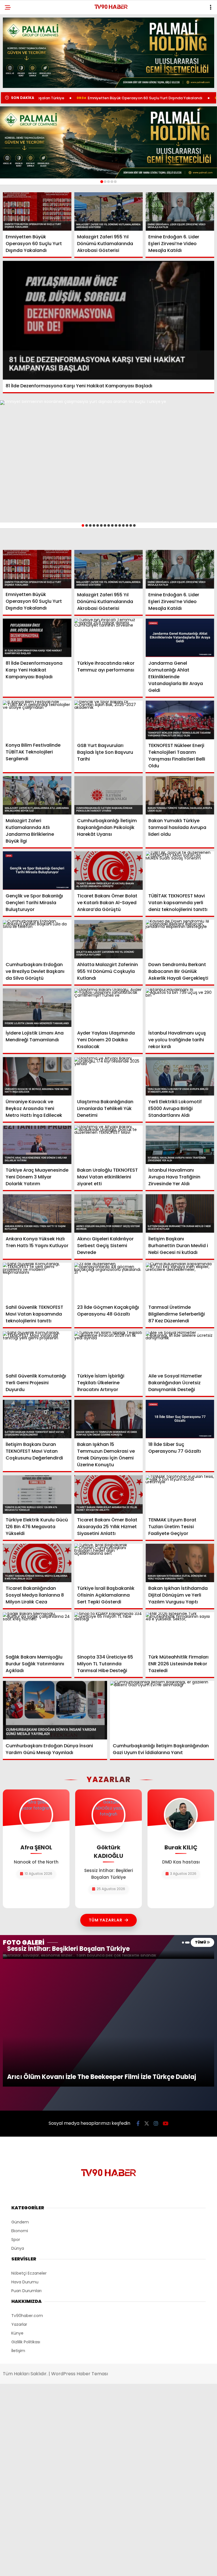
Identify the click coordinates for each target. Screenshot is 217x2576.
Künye (17, 2333)
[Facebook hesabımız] (138, 2123)
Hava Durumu (25, 2282)
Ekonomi (20, 2231)
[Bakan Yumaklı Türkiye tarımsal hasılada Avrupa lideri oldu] (180, 795)
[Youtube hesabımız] (166, 2123)
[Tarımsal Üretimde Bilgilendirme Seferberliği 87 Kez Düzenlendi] (180, 1282)
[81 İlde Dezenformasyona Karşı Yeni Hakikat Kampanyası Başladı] (108, 320)
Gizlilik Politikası (26, 2342)
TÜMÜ (201, 1942)
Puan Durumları (26, 2291)
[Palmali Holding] (108, 142)
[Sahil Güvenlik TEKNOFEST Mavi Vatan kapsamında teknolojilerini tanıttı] (37, 1282)
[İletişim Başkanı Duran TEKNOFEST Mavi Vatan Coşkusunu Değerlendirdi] (37, 1419)
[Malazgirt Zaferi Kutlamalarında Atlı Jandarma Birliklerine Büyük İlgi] (37, 795)
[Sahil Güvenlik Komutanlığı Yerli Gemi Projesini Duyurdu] (37, 1350)
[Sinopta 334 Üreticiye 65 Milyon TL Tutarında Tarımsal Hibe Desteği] (109, 1632)
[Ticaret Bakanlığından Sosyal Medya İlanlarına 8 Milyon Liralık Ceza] (37, 1563)
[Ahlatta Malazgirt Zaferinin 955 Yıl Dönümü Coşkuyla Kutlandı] (109, 939)
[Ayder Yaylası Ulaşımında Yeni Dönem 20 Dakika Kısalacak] (109, 1008)
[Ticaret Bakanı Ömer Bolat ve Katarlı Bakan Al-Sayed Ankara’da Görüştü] (109, 871)
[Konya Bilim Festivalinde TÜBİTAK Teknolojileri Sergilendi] (37, 720)
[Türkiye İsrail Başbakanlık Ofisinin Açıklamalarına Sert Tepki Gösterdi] (109, 1563)
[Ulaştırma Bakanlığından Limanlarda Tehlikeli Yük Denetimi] (109, 1076)
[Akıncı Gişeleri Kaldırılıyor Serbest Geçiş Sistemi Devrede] (109, 1213)
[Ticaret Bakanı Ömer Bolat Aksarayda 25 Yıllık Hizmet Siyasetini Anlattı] (109, 1494)
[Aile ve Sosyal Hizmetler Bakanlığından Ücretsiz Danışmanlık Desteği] (180, 1350)
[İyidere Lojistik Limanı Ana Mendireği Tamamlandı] (37, 1008)
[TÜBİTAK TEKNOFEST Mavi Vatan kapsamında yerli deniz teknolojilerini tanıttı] (180, 871)
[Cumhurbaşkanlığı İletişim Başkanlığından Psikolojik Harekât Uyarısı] (109, 795)
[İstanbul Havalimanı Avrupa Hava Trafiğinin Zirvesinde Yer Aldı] (180, 1145)
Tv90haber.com (27, 2316)
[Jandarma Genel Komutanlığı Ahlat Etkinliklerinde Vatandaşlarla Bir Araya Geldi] (180, 638)
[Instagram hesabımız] (156, 2123)
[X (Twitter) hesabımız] (147, 2123)
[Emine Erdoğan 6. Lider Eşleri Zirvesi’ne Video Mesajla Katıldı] (180, 212)
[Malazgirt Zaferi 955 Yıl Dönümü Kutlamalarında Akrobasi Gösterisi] (109, 212)
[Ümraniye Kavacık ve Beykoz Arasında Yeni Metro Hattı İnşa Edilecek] (37, 1076)
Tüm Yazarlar (106, 1920)
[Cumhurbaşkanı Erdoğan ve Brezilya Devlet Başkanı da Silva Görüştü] (37, 939)
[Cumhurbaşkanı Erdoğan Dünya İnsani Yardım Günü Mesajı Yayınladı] (55, 1710)
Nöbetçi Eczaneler (29, 2273)
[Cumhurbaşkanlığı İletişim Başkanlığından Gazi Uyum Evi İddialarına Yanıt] (162, 1710)
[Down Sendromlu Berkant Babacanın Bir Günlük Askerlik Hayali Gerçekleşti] (180, 939)
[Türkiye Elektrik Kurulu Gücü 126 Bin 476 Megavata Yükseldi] (37, 1494)
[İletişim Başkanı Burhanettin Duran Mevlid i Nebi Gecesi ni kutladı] (180, 1213)
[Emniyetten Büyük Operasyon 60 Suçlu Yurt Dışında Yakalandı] (37, 211)
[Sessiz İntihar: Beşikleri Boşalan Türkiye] (108, 1957)
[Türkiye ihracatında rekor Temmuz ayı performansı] (109, 638)
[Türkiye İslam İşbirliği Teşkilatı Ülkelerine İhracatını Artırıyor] (109, 1350)
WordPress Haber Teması (80, 2374)
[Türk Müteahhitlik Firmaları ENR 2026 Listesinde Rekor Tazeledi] (180, 1632)
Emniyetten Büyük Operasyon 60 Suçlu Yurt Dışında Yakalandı (83, 98)
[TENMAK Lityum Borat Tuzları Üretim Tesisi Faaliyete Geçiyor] (180, 1494)
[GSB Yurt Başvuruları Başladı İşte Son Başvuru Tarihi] (109, 720)
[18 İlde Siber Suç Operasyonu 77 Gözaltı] (180, 1419)
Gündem (20, 2222)
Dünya (18, 2248)
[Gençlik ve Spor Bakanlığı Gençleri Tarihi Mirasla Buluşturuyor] (37, 871)
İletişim (18, 2351)
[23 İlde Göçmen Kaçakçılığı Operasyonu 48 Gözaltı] (109, 1282)
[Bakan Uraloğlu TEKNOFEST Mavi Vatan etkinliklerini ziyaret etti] (109, 1145)
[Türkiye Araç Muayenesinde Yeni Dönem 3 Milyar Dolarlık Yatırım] (37, 1145)
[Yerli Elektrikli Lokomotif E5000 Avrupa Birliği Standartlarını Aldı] (180, 1076)
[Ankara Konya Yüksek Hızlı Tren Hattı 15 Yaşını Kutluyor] (37, 1213)
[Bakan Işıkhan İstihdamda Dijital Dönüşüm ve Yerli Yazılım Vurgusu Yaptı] (180, 1563)
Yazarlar (19, 2324)
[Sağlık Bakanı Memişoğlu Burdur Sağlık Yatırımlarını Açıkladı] (37, 1631)
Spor (16, 2240)
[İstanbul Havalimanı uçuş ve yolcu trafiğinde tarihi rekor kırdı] (180, 1008)
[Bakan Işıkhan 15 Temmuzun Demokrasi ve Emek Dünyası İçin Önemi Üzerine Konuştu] (109, 1419)
